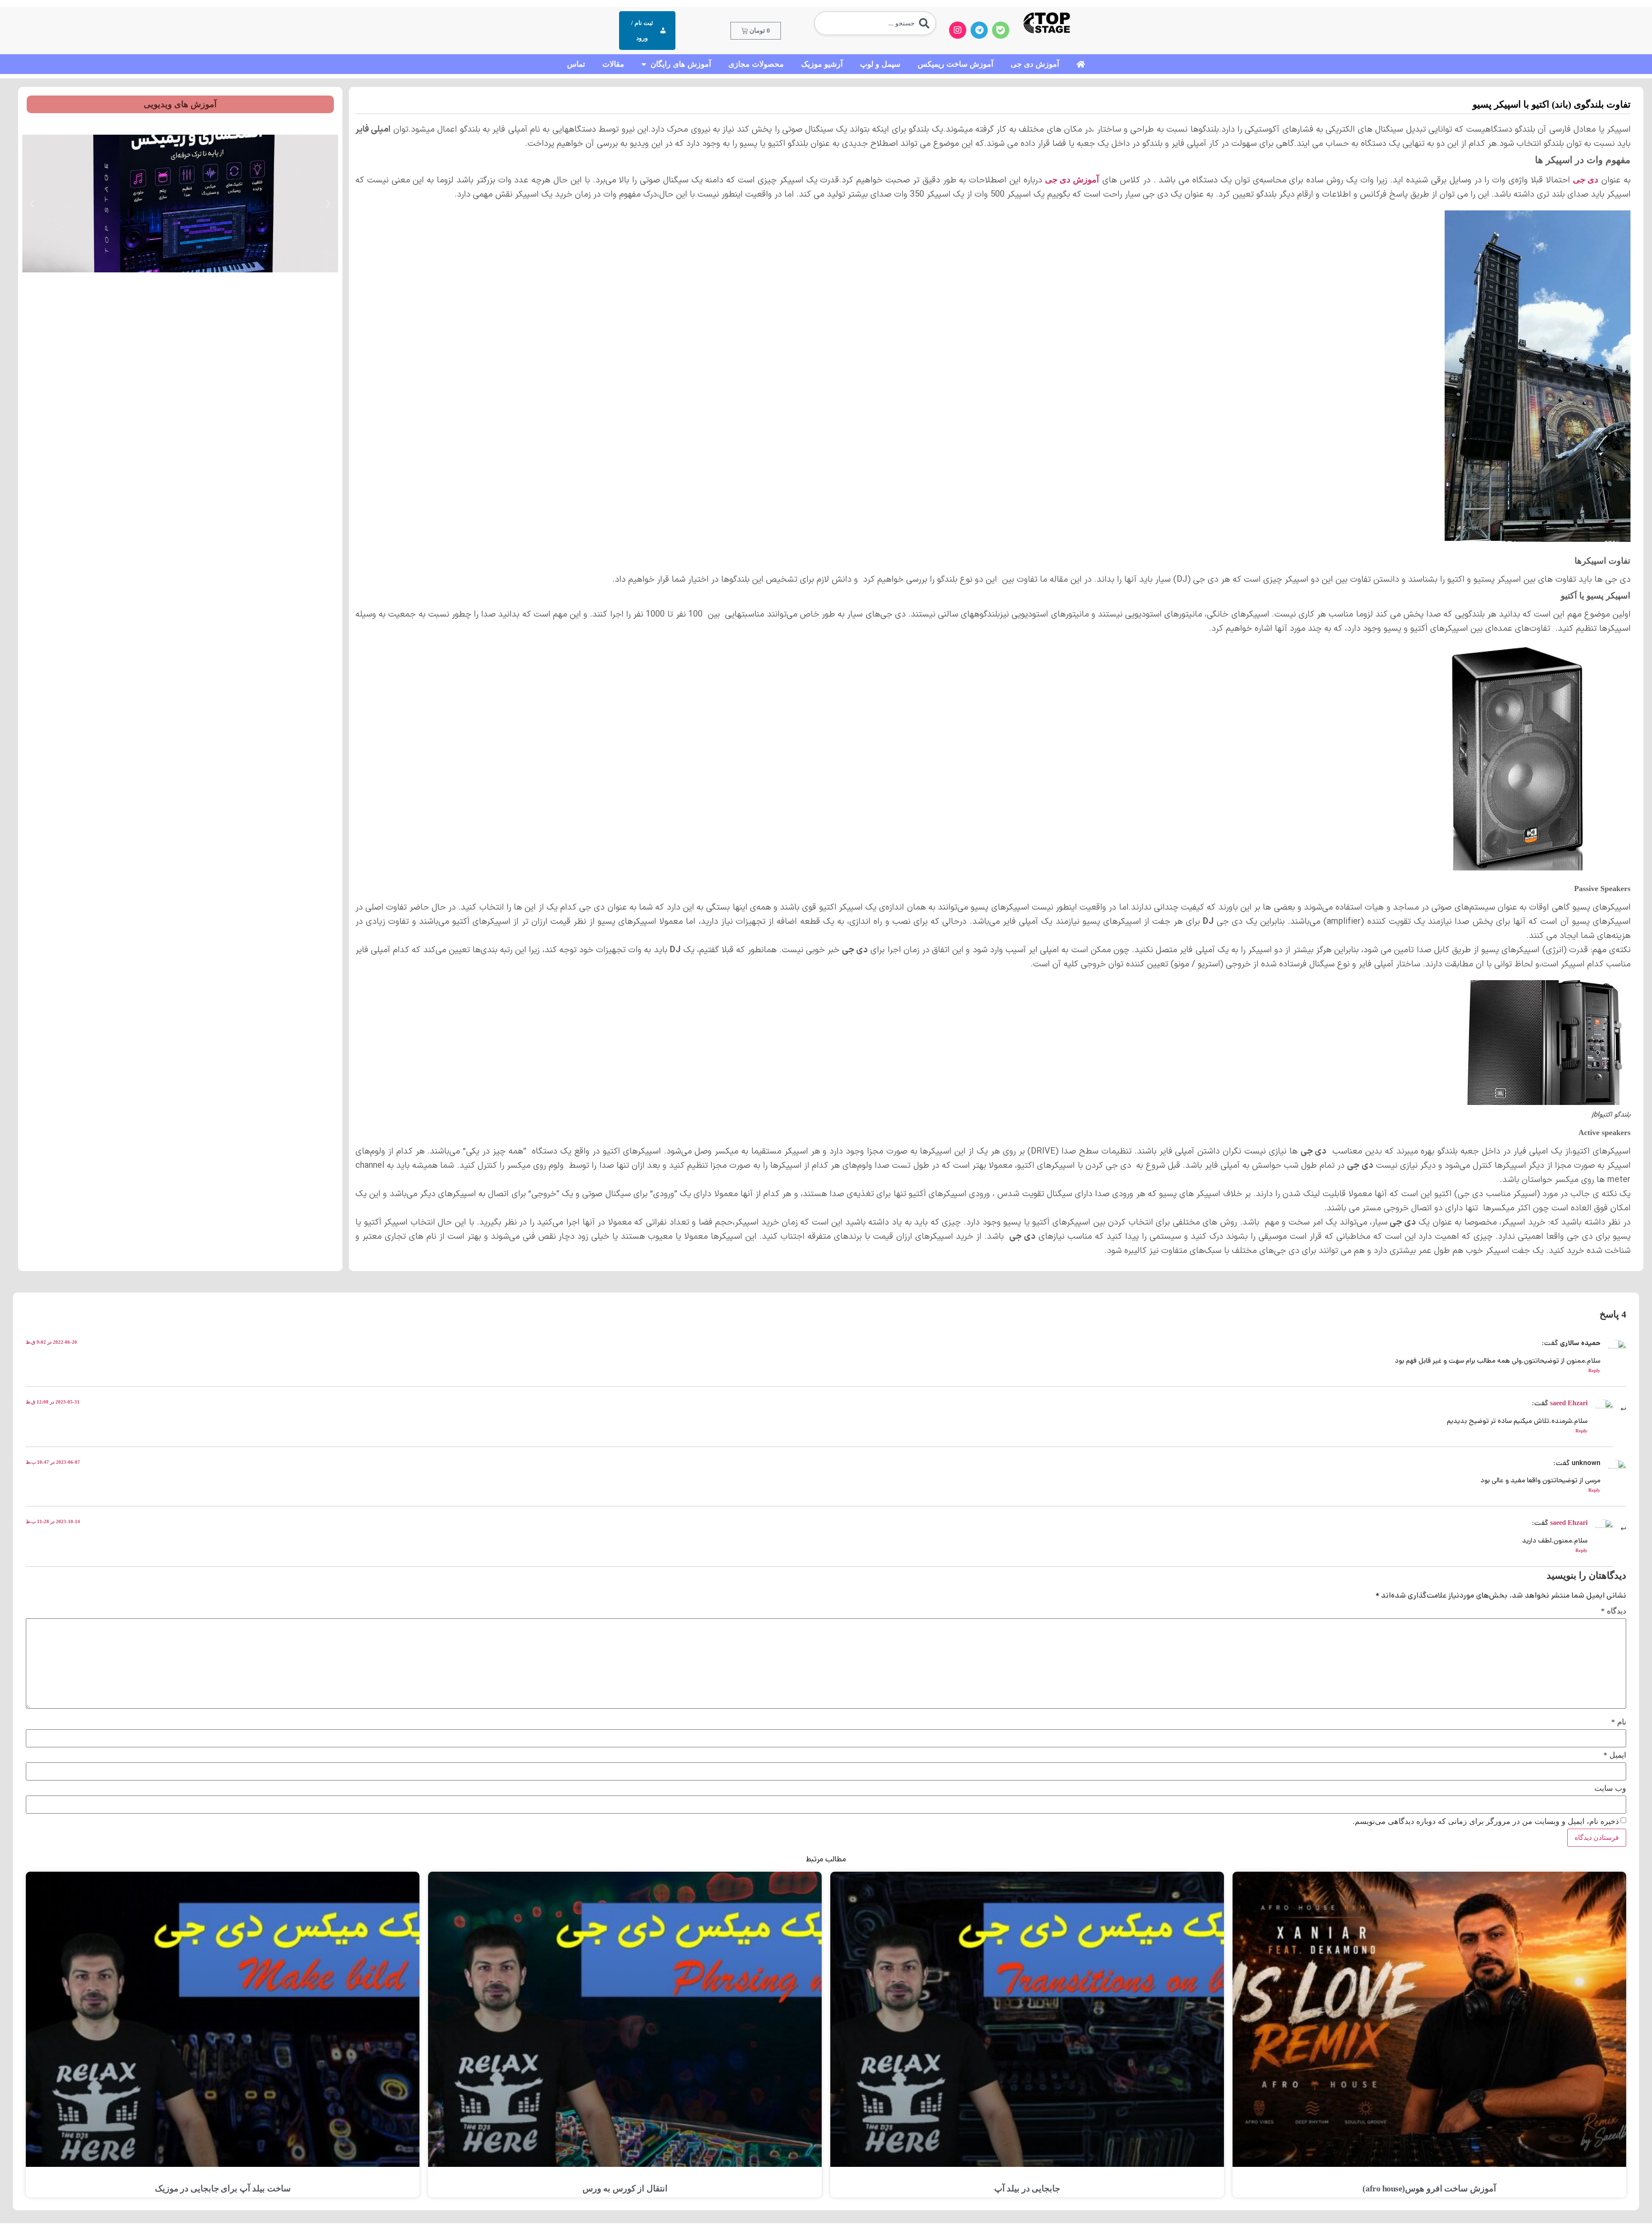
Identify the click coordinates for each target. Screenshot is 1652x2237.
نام (1619, 1722)
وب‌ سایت (1610, 1788)
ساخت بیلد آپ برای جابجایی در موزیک (223, 2188)
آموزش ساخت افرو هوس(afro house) (1429, 2188)
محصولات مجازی (756, 64)
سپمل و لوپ (880, 64)
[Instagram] (958, 30)
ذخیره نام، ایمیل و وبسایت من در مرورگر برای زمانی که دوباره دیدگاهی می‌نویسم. (1486, 1821)
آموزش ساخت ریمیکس (955, 64)
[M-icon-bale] (1001, 30)
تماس (576, 64)
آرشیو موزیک (822, 64)
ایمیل (1615, 1755)
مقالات (613, 64)
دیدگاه (1613, 1611)
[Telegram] (979, 30)
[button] (328, 204)
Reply (1594, 1370)
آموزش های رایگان (681, 64)
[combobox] (875, 23)
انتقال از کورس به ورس (625, 2188)
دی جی (1586, 179)
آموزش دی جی (1035, 64)
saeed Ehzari (1569, 1403)
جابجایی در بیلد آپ (1027, 2188)
